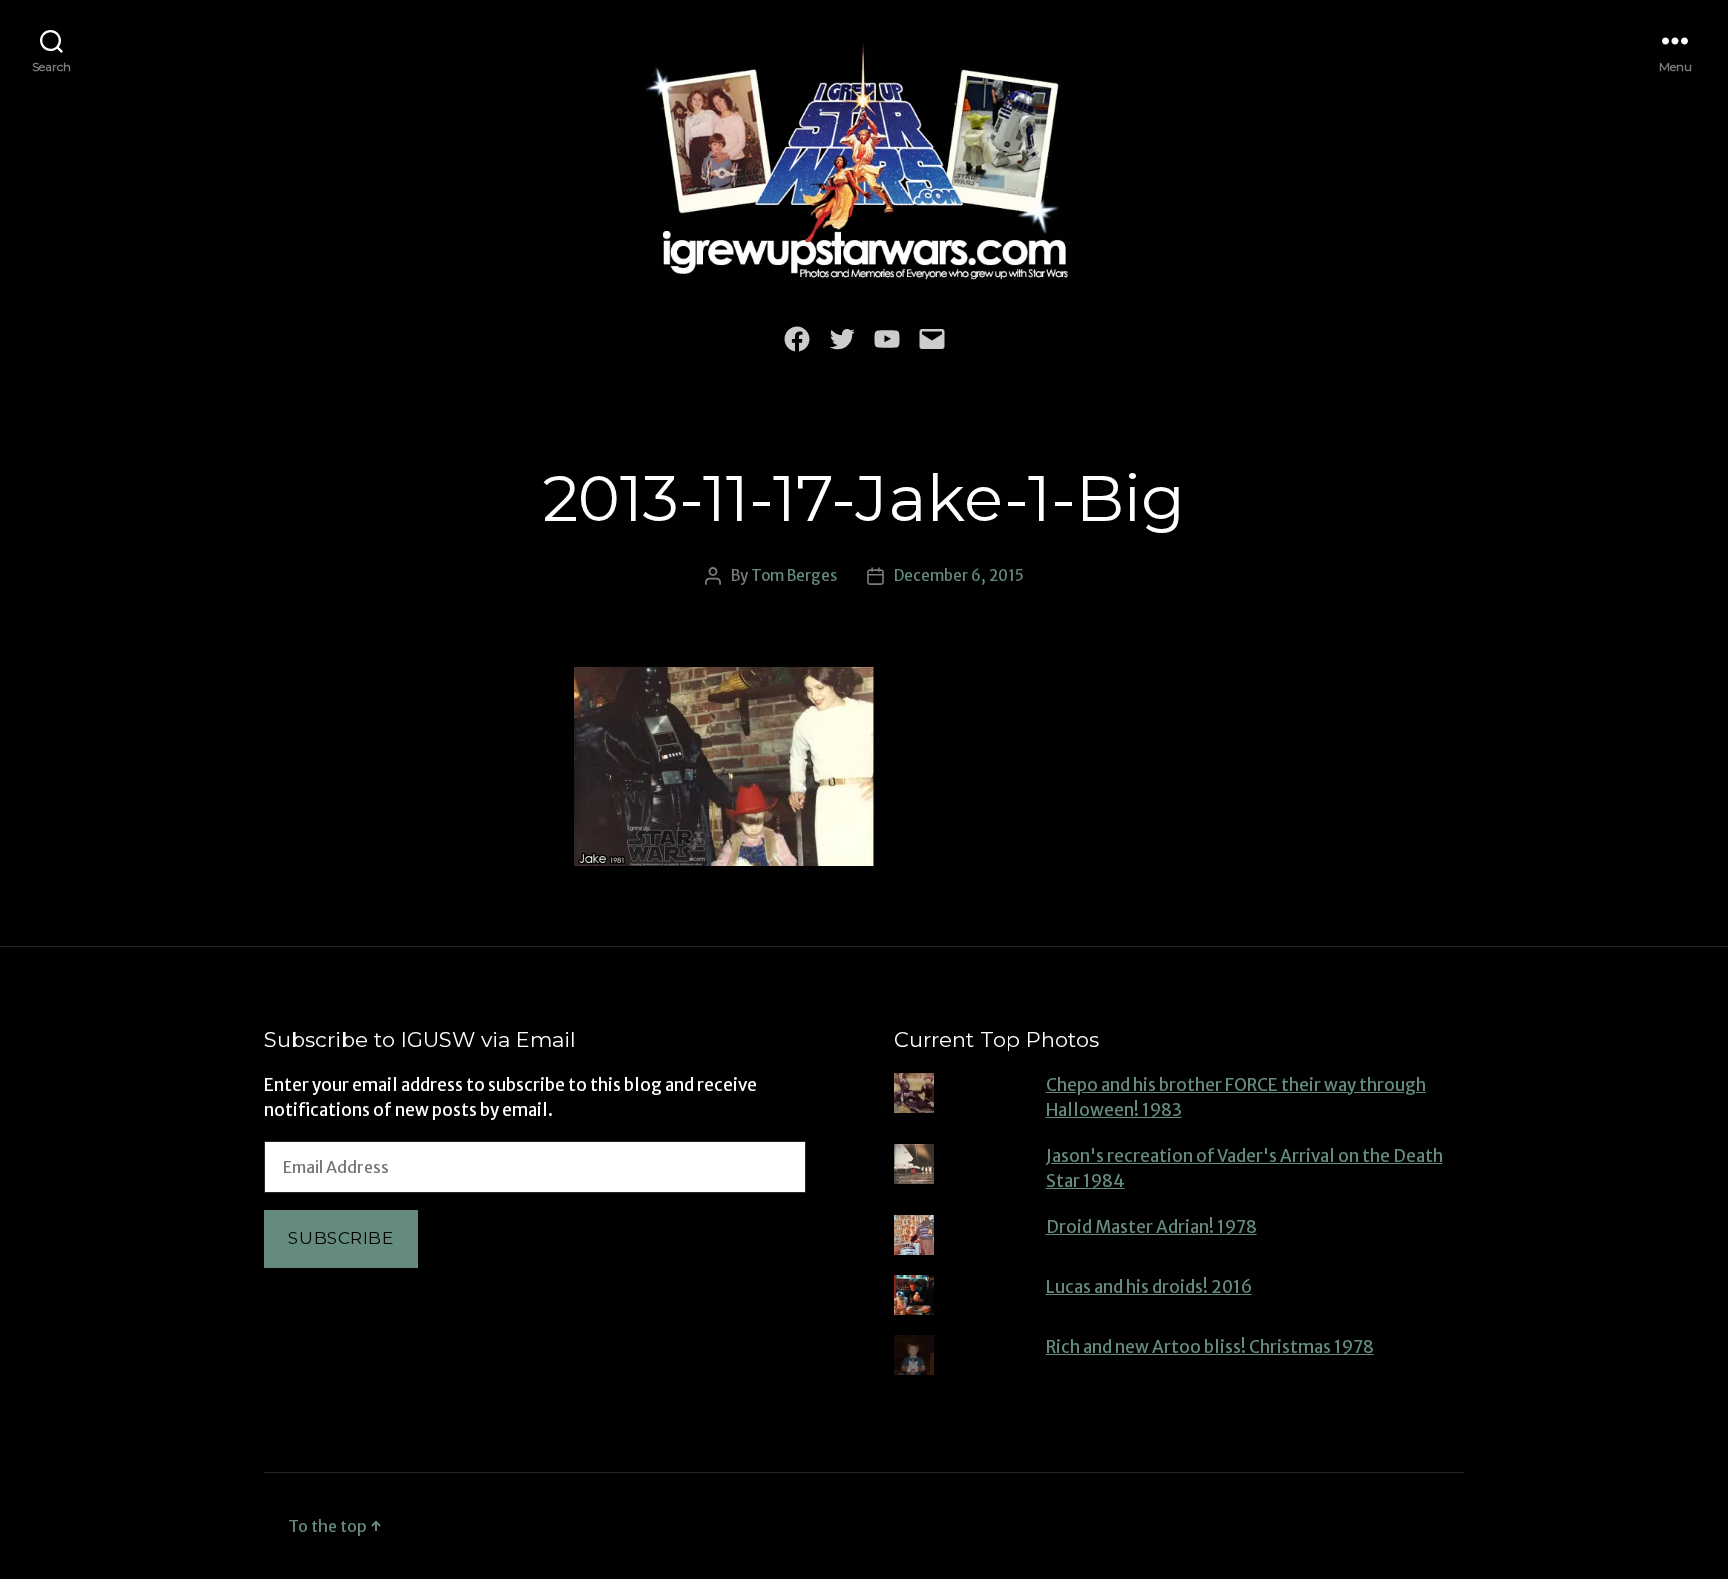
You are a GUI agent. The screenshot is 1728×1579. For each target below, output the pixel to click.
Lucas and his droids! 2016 (1149, 1287)
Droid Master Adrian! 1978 (1151, 1227)
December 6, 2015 (959, 575)
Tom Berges (794, 575)
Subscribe (340, 1238)
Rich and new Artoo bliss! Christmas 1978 (1210, 1347)
